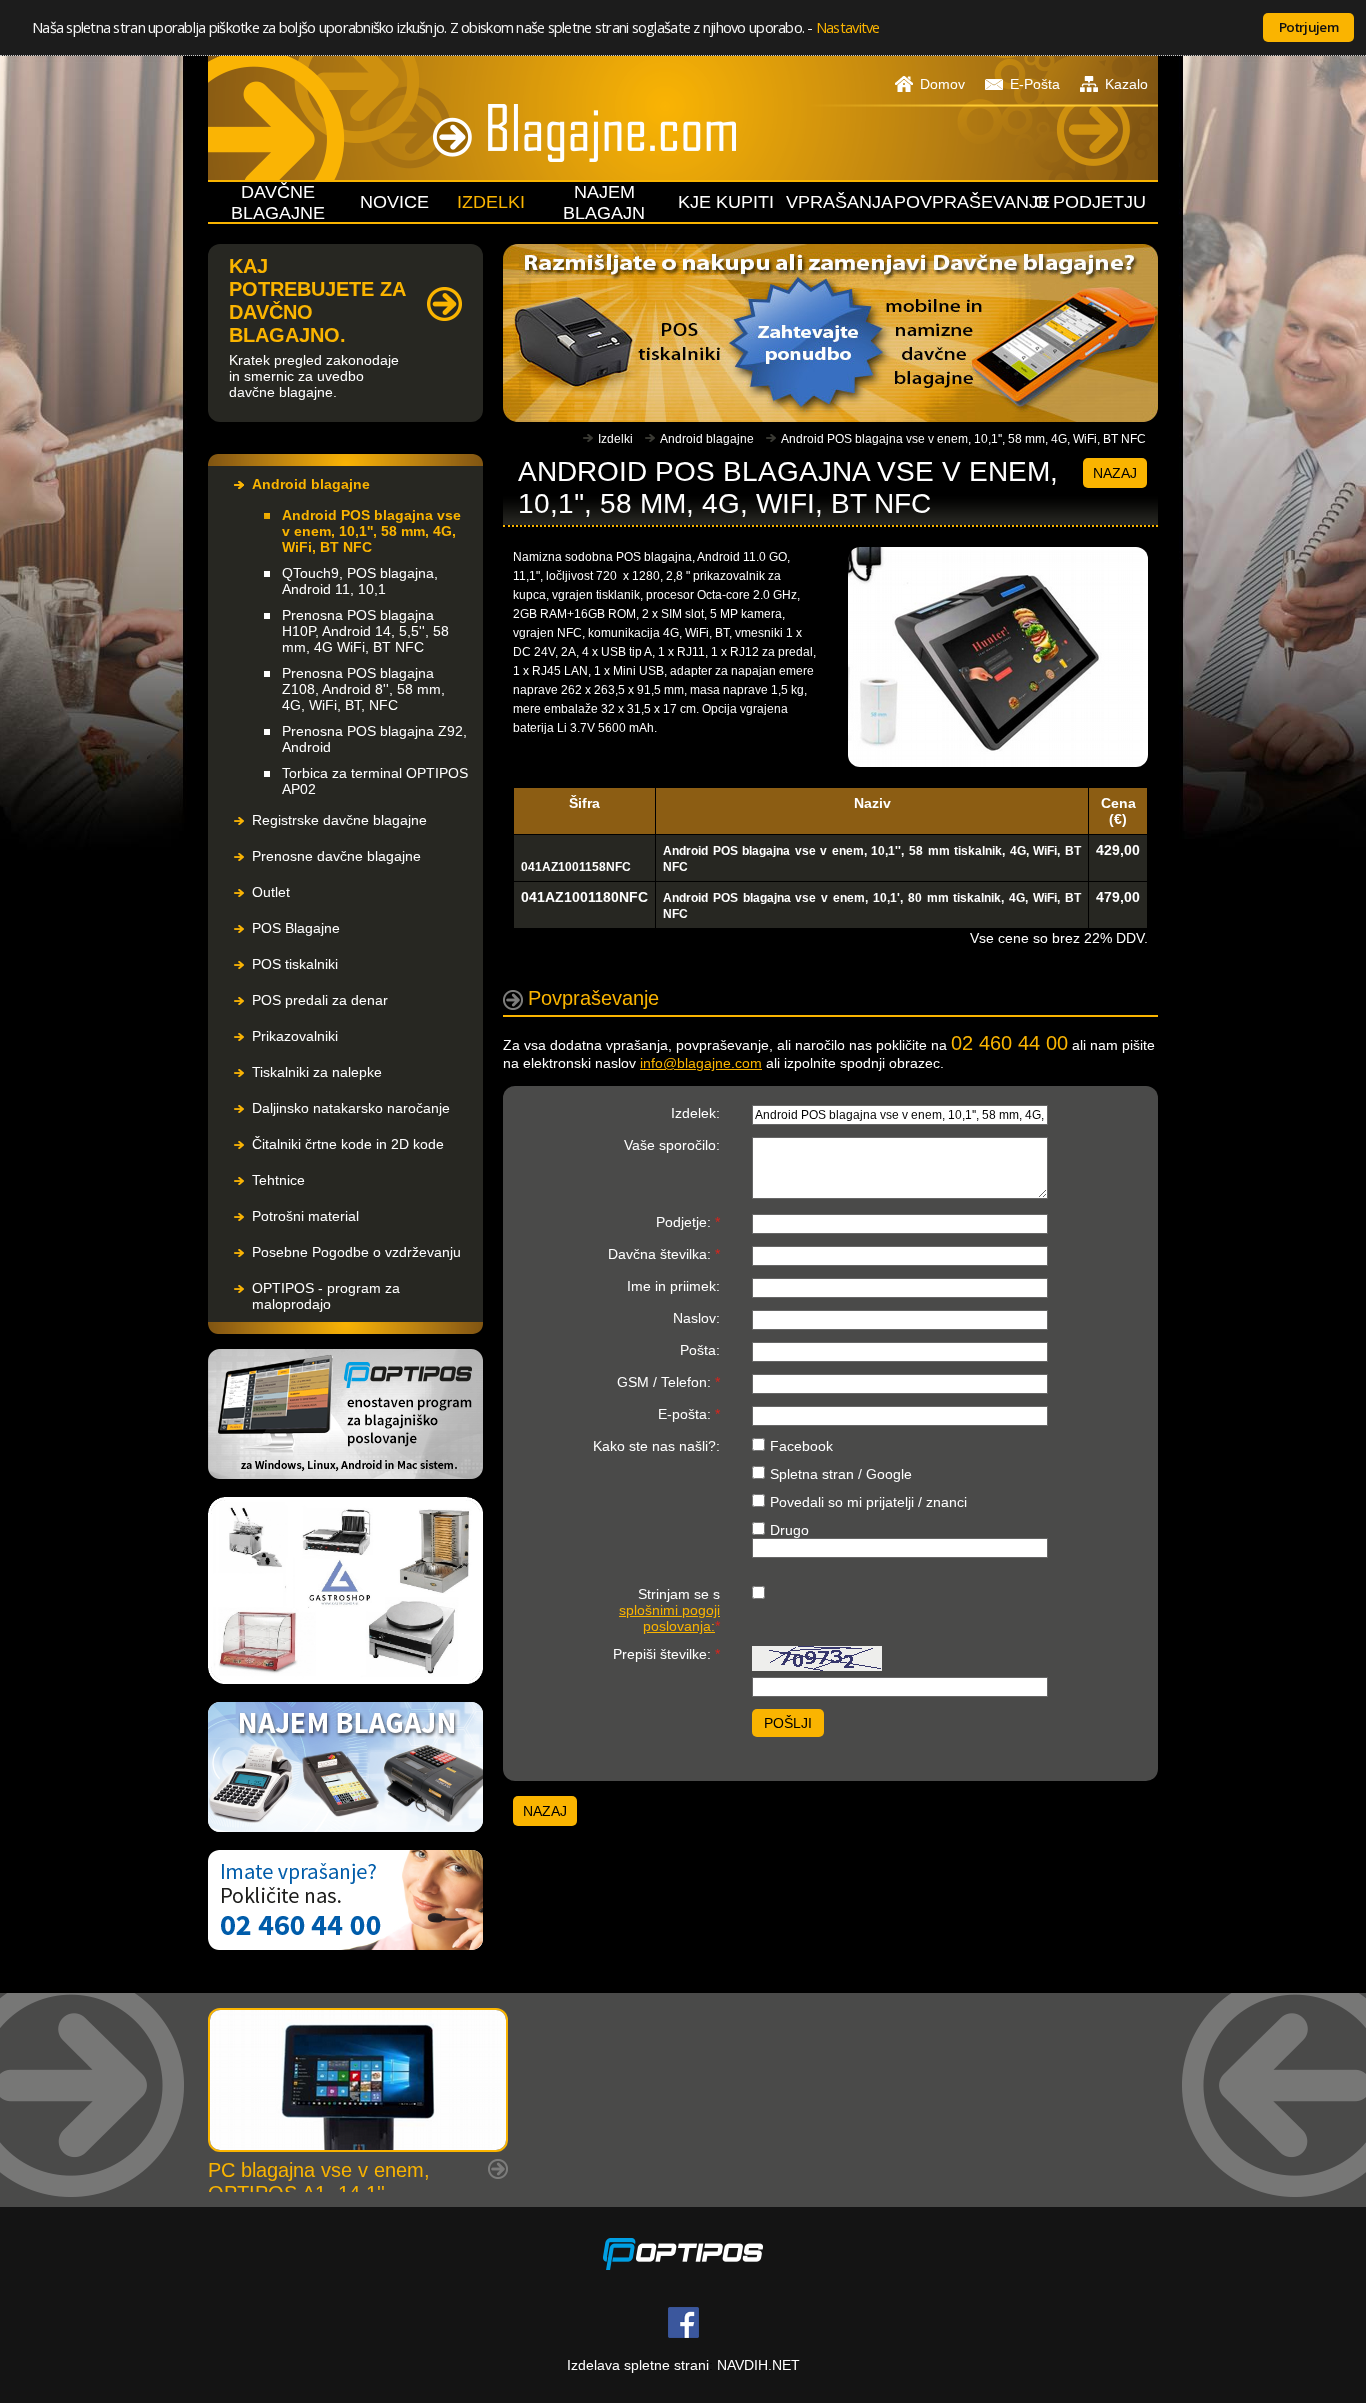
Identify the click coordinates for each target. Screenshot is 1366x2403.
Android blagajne (311, 484)
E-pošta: (689, 1414)
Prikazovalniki (295, 1036)
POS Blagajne (296, 928)
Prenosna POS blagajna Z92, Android (374, 739)
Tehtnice (278, 1180)
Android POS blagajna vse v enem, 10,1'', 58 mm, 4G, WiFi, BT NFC (371, 531)
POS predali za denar (320, 1000)
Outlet (271, 892)
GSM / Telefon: (668, 1382)
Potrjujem (1308, 27)
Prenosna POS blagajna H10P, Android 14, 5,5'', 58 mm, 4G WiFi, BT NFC (365, 631)
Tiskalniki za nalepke (317, 1072)
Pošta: (700, 1350)
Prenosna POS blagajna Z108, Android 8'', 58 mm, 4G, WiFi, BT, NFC (363, 689)
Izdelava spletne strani (638, 2365)
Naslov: (696, 1318)
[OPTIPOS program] (345, 1415)
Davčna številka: (664, 1254)
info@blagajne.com (701, 1063)
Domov (942, 84)
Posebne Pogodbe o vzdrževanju (356, 1252)
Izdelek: (695, 1113)
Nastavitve (848, 27)
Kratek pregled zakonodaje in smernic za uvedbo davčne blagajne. (314, 376)
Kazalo (1126, 84)
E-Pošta (1035, 84)
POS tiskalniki (295, 964)
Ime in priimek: (673, 1286)
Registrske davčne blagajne (339, 820)
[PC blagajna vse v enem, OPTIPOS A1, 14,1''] (358, 2080)
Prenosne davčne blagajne (336, 856)
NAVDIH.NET (758, 2365)
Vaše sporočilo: (672, 1145)
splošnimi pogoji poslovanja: (669, 1618)
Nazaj (1115, 473)
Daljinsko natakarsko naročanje (351, 1108)
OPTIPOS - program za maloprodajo (326, 1296)
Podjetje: (688, 1222)
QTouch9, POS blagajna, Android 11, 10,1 (360, 581)
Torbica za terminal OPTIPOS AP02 (375, 781)
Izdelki (615, 439)
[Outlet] (345, 1592)
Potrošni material (305, 1216)
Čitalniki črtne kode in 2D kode (348, 1144)
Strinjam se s (669, 1610)
